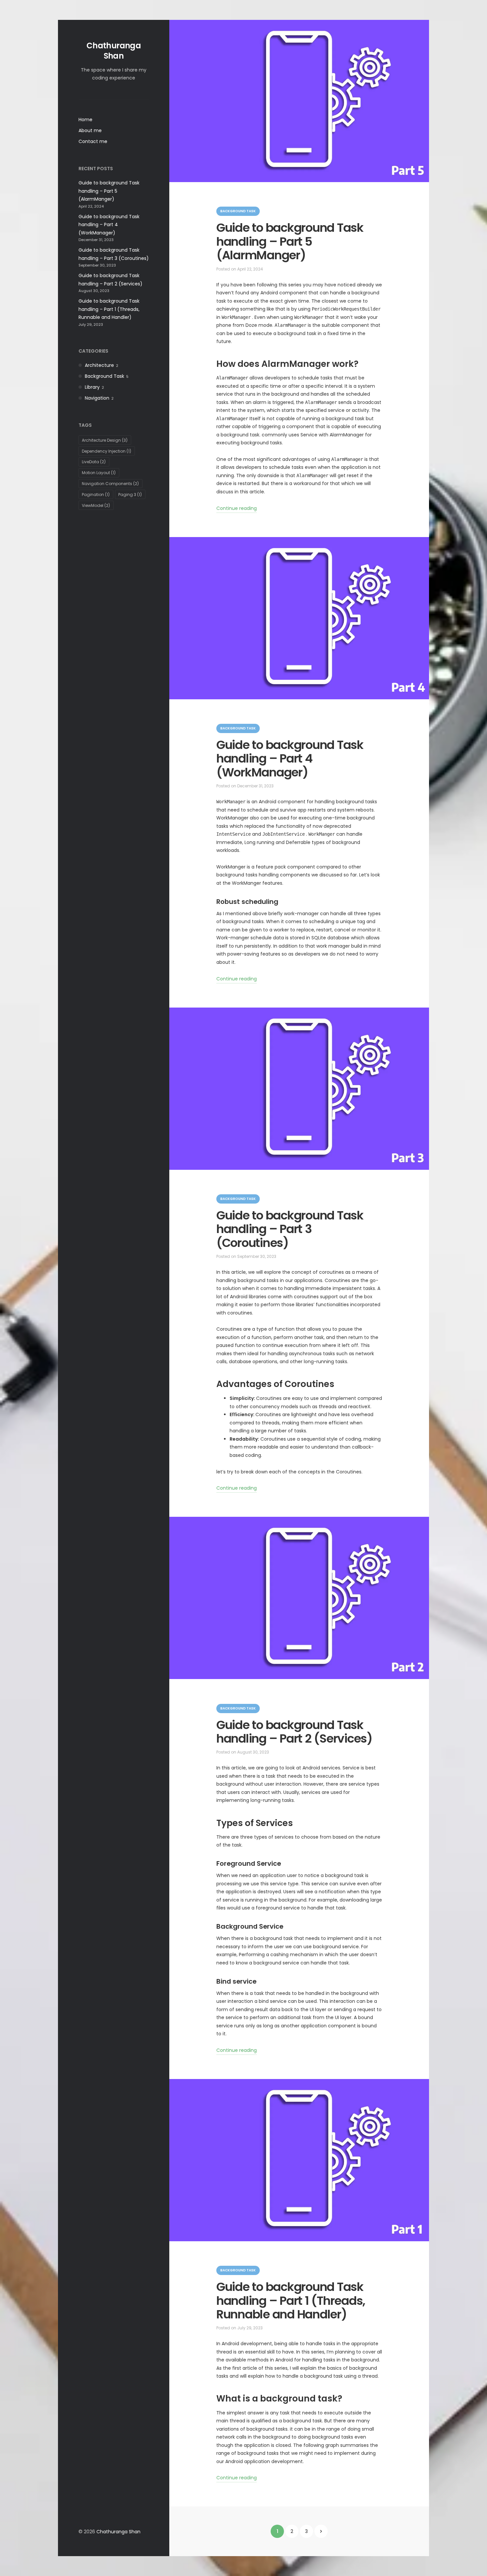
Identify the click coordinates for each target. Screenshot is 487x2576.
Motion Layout (99, 473)
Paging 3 (130, 495)
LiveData (94, 462)
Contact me (93, 141)
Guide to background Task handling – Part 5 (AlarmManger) (109, 191)
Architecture (99, 365)
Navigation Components (110, 484)
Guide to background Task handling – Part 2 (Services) (294, 1732)
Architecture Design (105, 440)
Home (85, 120)
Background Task (105, 376)
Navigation (97, 398)
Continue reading (237, 508)
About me (90, 130)
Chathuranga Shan (114, 51)
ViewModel (96, 505)
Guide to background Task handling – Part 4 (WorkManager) (109, 225)
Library (92, 387)
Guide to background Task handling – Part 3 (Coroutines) (290, 1229)
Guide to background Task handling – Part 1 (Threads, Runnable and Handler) (109, 309)
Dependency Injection (107, 451)
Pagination (96, 495)
